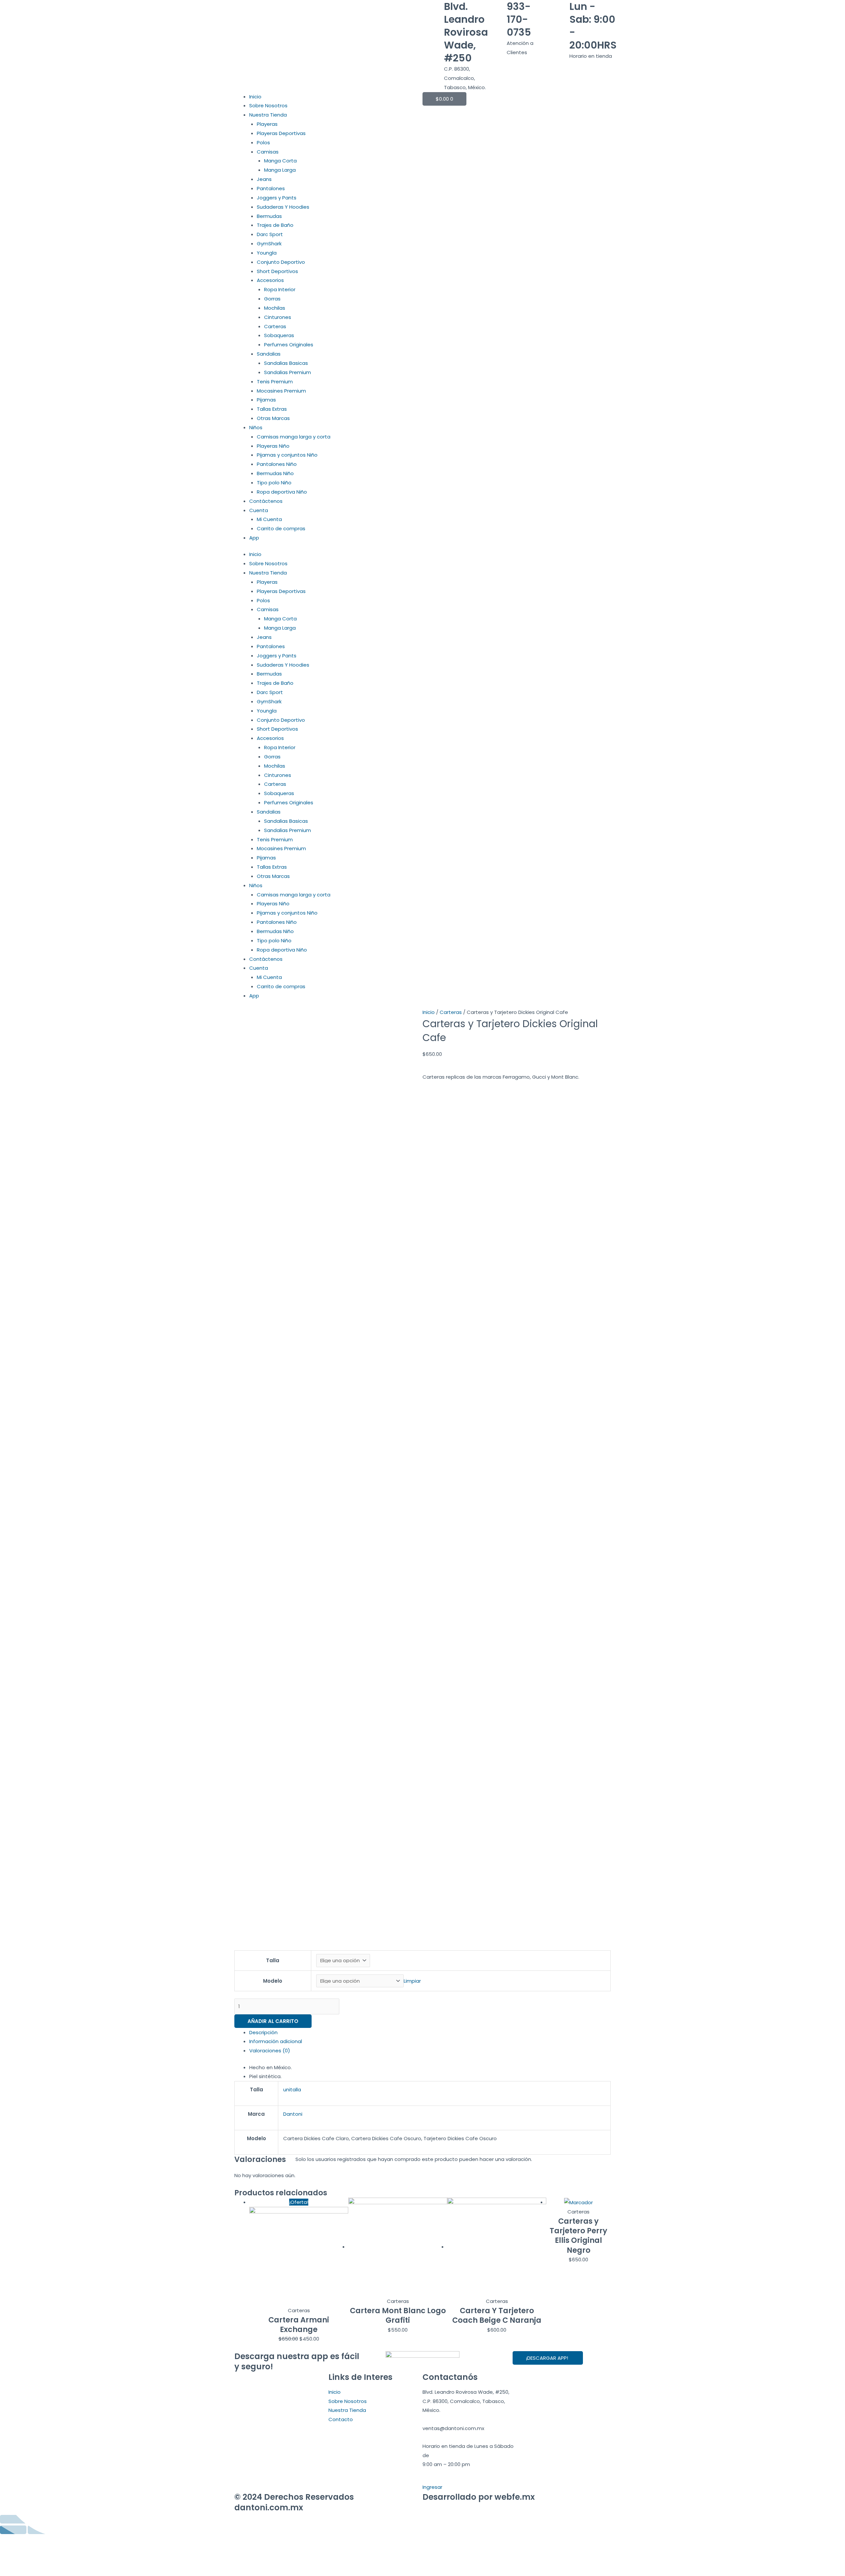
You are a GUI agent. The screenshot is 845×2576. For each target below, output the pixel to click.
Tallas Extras (272, 409)
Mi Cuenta (269, 519)
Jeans (264, 179)
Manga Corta (280, 161)
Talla (273, 1960)
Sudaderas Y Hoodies (283, 207)
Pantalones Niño (277, 464)
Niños (256, 427)
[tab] (430, 2033)
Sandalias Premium (287, 372)
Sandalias (269, 354)
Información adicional (276, 2041)
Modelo (273, 1981)
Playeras (267, 124)
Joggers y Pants (277, 198)
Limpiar (412, 1981)
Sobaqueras (279, 335)
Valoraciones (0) (270, 2051)
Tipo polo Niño (274, 483)
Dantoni (293, 2114)
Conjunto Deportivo (281, 262)
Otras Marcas (273, 418)
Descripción (263, 2032)
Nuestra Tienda (268, 115)
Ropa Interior (280, 289)
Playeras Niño (273, 446)
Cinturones (278, 317)
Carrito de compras (281, 528)
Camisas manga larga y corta (294, 437)
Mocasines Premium (281, 391)
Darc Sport (270, 234)
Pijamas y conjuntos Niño (287, 455)
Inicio (255, 97)
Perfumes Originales (289, 345)
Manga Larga (280, 170)
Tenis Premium (275, 382)
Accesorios (270, 280)
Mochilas (275, 308)
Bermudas (269, 216)
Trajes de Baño (275, 225)
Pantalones (271, 188)
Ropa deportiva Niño (282, 492)
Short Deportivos (277, 271)
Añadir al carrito (273, 2021)
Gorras (272, 299)
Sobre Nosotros (268, 105)
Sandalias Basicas (286, 363)
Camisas (268, 152)
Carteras (275, 326)
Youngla (267, 253)
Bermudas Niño (275, 473)
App (254, 538)
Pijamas (266, 400)
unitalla (292, 2089)
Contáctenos (266, 501)
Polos (263, 142)
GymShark (269, 244)
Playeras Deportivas (281, 133)
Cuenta (259, 510)
